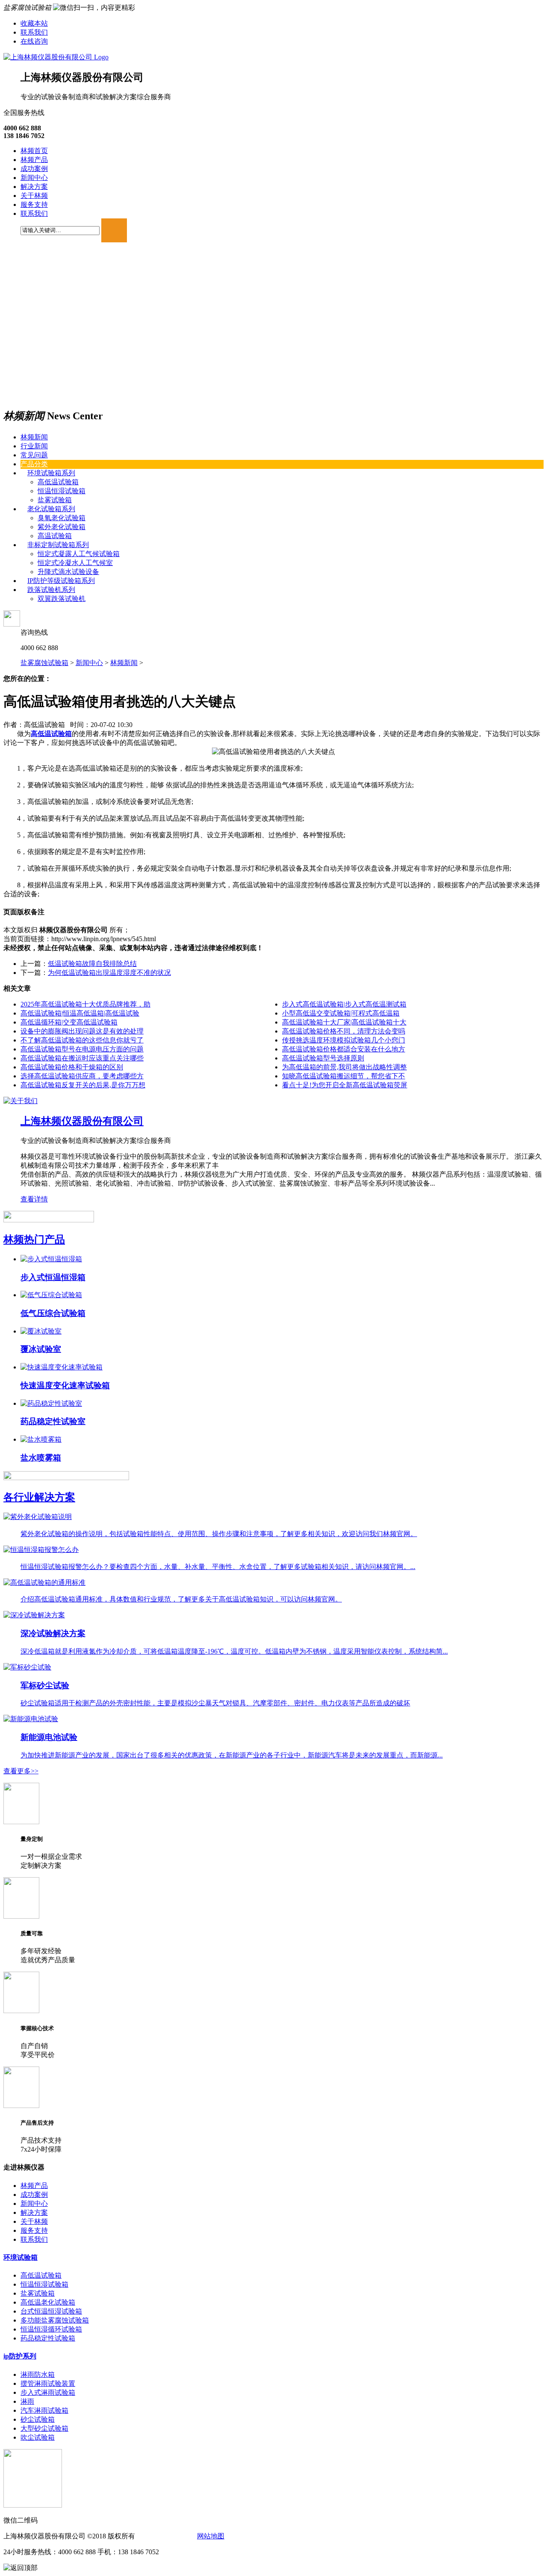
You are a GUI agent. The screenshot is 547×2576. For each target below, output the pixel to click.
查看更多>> (21, 1771)
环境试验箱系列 (51, 473)
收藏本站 (34, 23)
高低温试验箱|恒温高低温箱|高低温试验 (80, 1013)
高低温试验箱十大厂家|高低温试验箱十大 (344, 1022)
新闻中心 (34, 178)
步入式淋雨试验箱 (48, 2392)
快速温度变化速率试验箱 (65, 1385)
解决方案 (34, 187)
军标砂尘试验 (45, 1685)
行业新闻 (34, 446)
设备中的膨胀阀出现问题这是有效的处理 (82, 1031)
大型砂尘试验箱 (44, 2428)
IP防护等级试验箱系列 (61, 581)
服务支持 (34, 205)
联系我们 (34, 32)
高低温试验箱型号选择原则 (323, 1058)
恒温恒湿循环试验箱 (51, 2329)
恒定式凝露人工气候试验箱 (79, 554)
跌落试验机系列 (51, 590)
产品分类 (34, 464)
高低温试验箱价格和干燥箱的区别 (72, 1067)
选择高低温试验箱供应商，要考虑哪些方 (82, 1076)
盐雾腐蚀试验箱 (44, 663)
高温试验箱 (55, 536)
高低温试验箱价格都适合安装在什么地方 (344, 1049)
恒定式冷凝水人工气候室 (75, 563)
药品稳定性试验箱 (48, 2338)
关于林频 (34, 196)
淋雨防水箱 (38, 2374)
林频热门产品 (34, 1239)
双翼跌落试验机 (62, 599)
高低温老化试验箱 (48, 2302)
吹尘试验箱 (38, 2437)
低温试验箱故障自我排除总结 (92, 964)
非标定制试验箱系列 (58, 545)
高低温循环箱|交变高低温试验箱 (69, 1022)
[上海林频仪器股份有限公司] (56, 57)
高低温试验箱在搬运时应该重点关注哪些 (82, 1058)
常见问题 (34, 455)
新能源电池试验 (49, 1737)
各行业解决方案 (39, 1497)
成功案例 (34, 169)
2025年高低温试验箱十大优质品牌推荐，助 (85, 1004)
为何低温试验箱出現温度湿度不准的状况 (109, 973)
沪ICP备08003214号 (165, 2536)
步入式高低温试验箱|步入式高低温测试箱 (344, 1004)
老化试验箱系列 (51, 509)
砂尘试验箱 (38, 2419)
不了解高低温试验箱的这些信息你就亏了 (82, 1040)
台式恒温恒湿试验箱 (51, 2311)
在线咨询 (34, 41)
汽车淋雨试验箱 (44, 2410)
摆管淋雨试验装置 (48, 2383)
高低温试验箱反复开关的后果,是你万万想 (83, 1085)
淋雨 (27, 2401)
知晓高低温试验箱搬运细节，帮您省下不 (344, 1076)
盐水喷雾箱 (41, 1458)
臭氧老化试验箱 (62, 518)
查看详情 (34, 1199)
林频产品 (34, 160)
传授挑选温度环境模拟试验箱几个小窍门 (344, 1040)
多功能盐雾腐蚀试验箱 (55, 2320)
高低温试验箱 (58, 482)
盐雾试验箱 (55, 500)
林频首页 (34, 151)
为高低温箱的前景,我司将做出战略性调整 (344, 1067)
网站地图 (211, 2536)
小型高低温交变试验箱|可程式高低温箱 (341, 1013)
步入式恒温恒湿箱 (53, 1277)
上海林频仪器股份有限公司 (82, 1121)
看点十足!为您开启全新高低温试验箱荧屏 (345, 1085)
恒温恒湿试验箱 (62, 491)
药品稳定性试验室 (53, 1421)
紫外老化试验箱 (62, 527)
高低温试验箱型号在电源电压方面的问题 (82, 1049)
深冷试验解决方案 (53, 1633)
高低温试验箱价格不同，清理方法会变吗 (344, 1031)
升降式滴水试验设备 (68, 572)
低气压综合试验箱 (53, 1313)
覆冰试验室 (41, 1349)
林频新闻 (34, 437)
